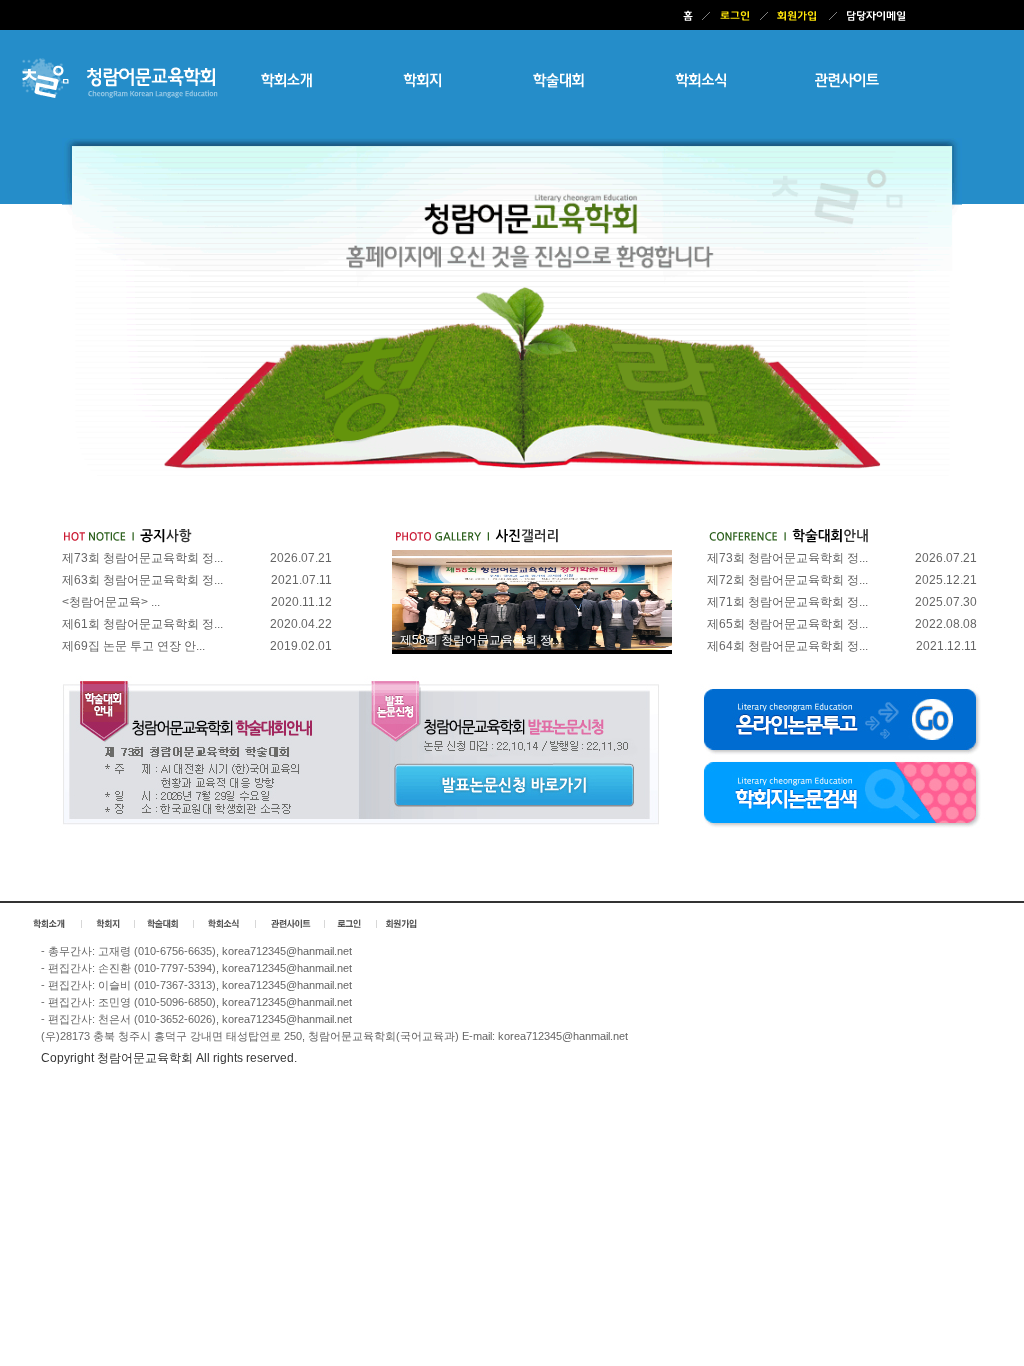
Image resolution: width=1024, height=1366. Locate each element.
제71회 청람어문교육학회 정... (787, 602)
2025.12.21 (946, 580)
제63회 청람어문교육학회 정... (142, 580)
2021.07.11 (301, 580)
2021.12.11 (946, 646)
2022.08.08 (946, 624)
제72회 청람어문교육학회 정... (787, 580)
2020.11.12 (301, 602)
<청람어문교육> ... (111, 602)
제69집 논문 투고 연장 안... (133, 646)
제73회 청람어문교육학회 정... (142, 558)
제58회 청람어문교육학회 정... (480, 640)
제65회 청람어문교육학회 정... (787, 624)
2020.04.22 (301, 624)
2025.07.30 (946, 602)
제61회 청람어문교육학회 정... (142, 624)
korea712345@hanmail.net (287, 951)
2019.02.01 (301, 646)
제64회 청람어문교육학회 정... (787, 646)
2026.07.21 (301, 558)
